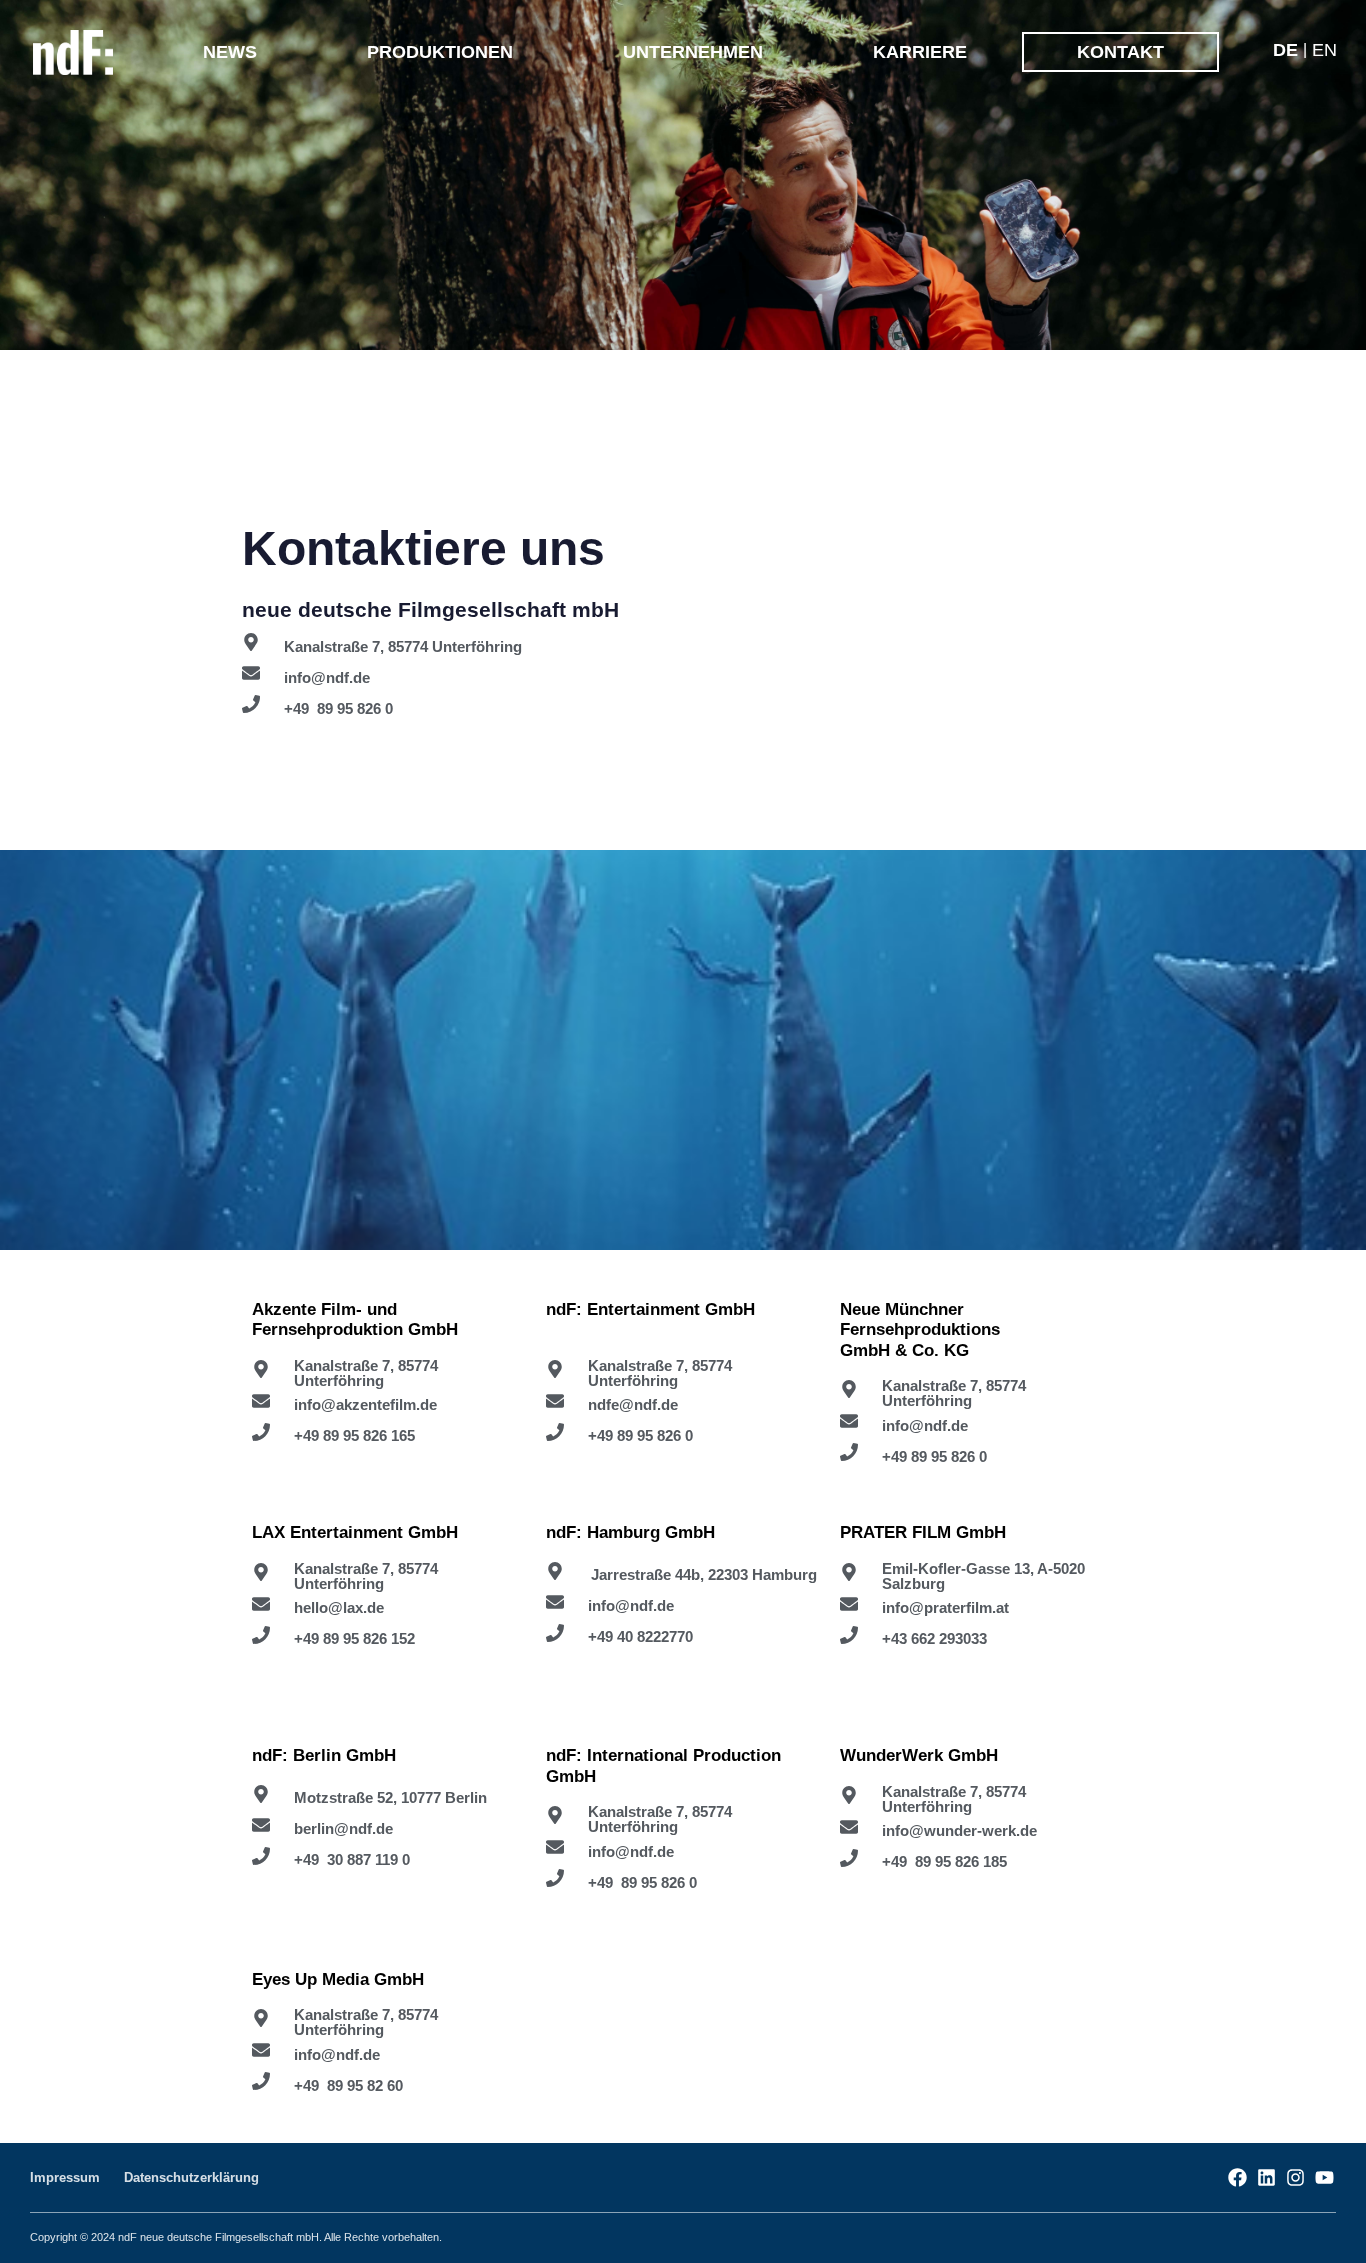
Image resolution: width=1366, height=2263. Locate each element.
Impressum (65, 2177)
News (230, 52)
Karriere (920, 52)
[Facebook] (1237, 2177)
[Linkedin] (1266, 2177)
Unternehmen (693, 52)
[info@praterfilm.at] (977, 1608)
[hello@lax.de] (389, 1608)
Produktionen (440, 52)
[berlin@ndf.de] (389, 1829)
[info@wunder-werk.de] (977, 1831)
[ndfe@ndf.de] (683, 1405)
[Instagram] (1295, 2177)
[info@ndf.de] (688, 677)
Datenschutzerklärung (191, 2177)
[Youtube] (1324, 2177)
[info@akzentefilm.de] (389, 1405)
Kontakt (1120, 52)
